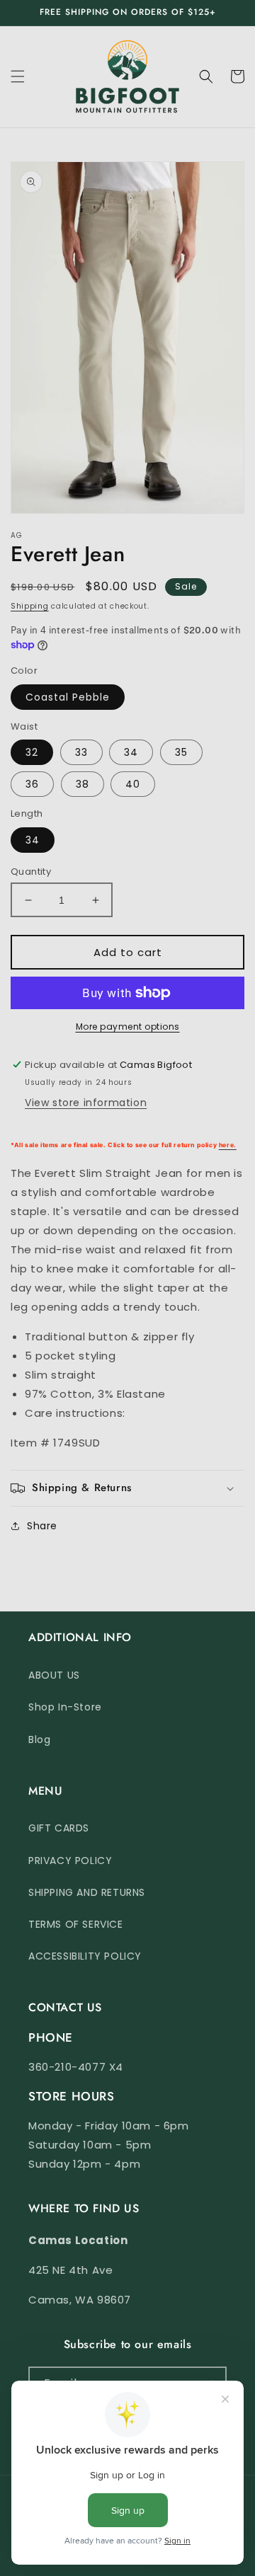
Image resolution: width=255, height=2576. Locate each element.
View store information (86, 1103)
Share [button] (42, 1526)
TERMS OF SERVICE (76, 1924)
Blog (39, 1740)
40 (133, 784)
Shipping (30, 606)
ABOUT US (54, 1675)
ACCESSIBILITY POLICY (85, 1956)
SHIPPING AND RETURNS (87, 1892)
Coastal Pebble (68, 697)
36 (32, 784)
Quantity (31, 872)
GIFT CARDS (59, 1828)
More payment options (128, 1027)
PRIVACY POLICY (70, 1861)
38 (83, 784)
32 (32, 752)
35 (181, 752)
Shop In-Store (65, 1707)
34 (131, 752)
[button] (18, 76)
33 (81, 752)
